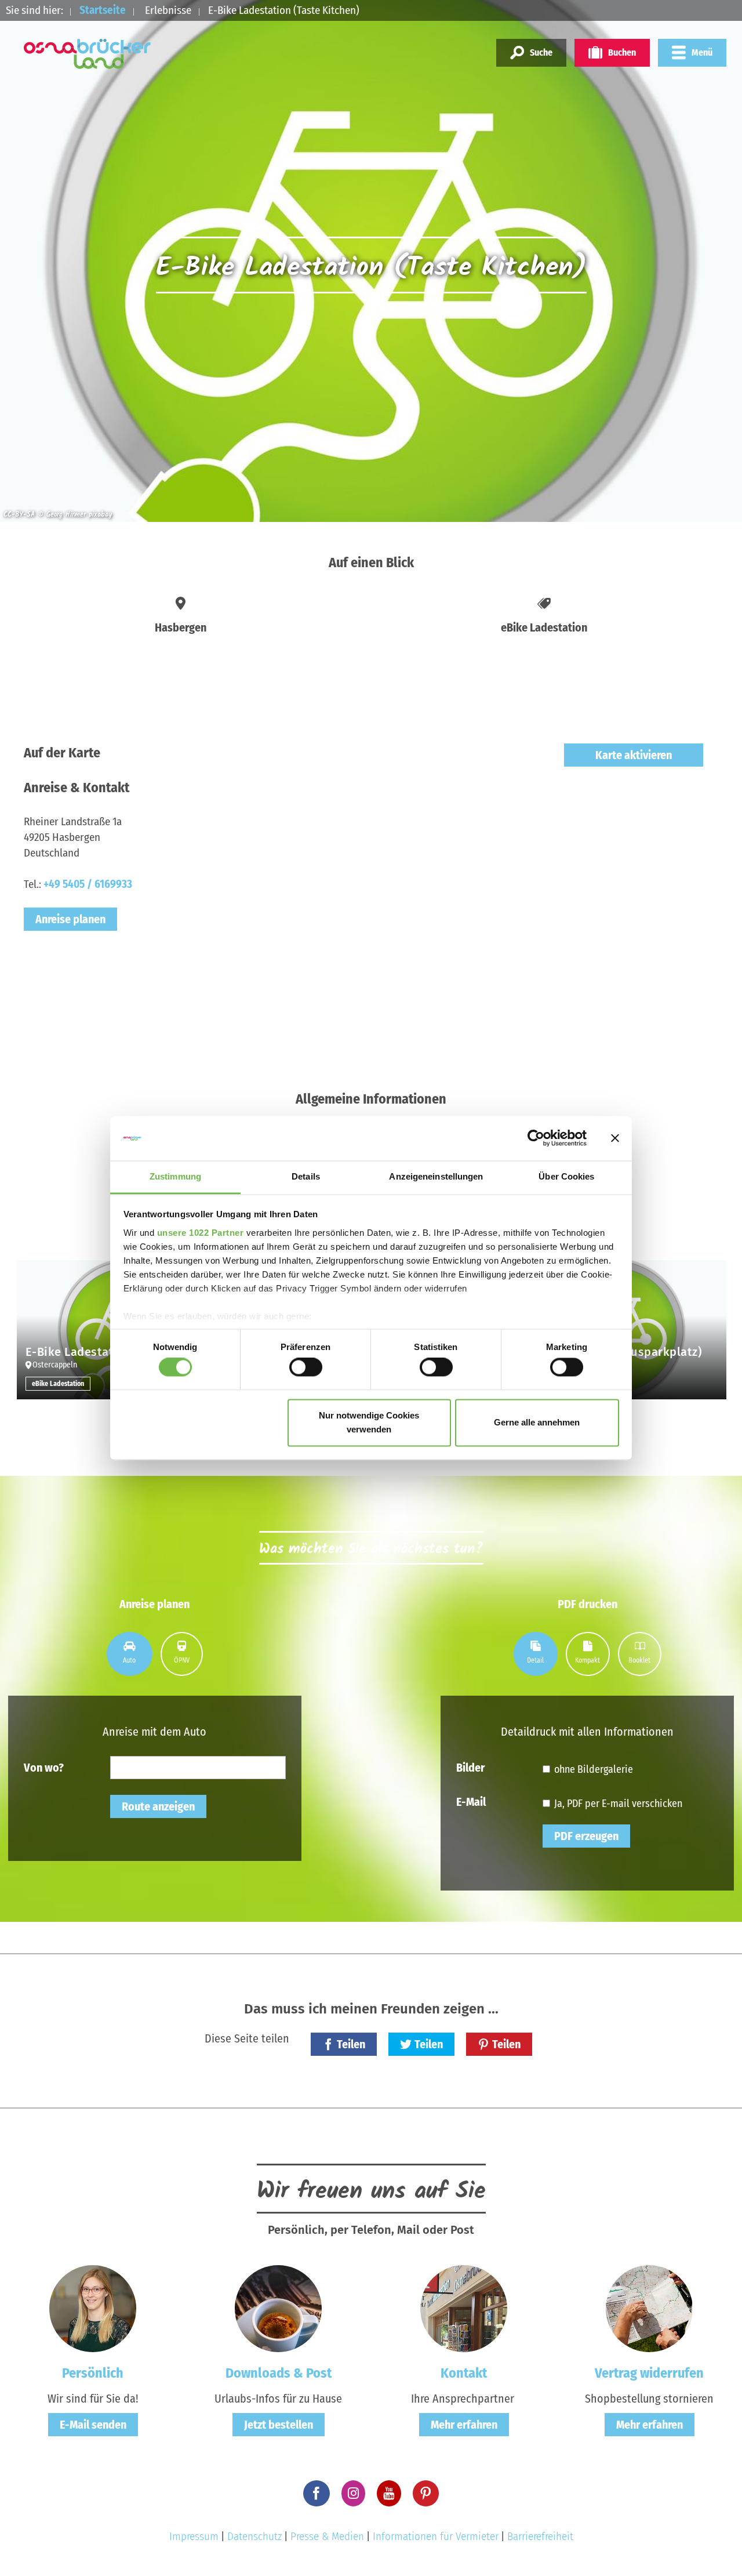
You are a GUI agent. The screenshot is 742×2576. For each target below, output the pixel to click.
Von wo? (44, 1767)
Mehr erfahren (464, 2425)
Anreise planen (70, 919)
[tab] (130, 1654)
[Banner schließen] (615, 1138)
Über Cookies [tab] (566, 1176)
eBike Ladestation (58, 1384)
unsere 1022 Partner (201, 1233)
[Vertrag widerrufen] (649, 2308)
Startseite (103, 10)
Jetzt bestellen (279, 2425)
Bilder (470, 1767)
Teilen (351, 2044)
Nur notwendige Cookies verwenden (369, 1422)
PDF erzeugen (586, 1836)
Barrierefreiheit (540, 2536)
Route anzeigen (158, 1806)
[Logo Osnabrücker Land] (88, 54)
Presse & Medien (327, 2536)
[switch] (306, 1367)
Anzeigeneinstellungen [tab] (436, 1176)
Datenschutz (254, 2536)
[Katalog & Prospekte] (278, 2308)
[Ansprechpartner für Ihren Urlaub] (464, 2308)
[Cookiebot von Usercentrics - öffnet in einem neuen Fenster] (536, 1138)
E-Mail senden (93, 2425)
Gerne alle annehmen (537, 1422)
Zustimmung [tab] (175, 1176)
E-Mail (471, 1801)
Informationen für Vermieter (436, 2536)
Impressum (194, 2536)
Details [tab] (306, 1176)
